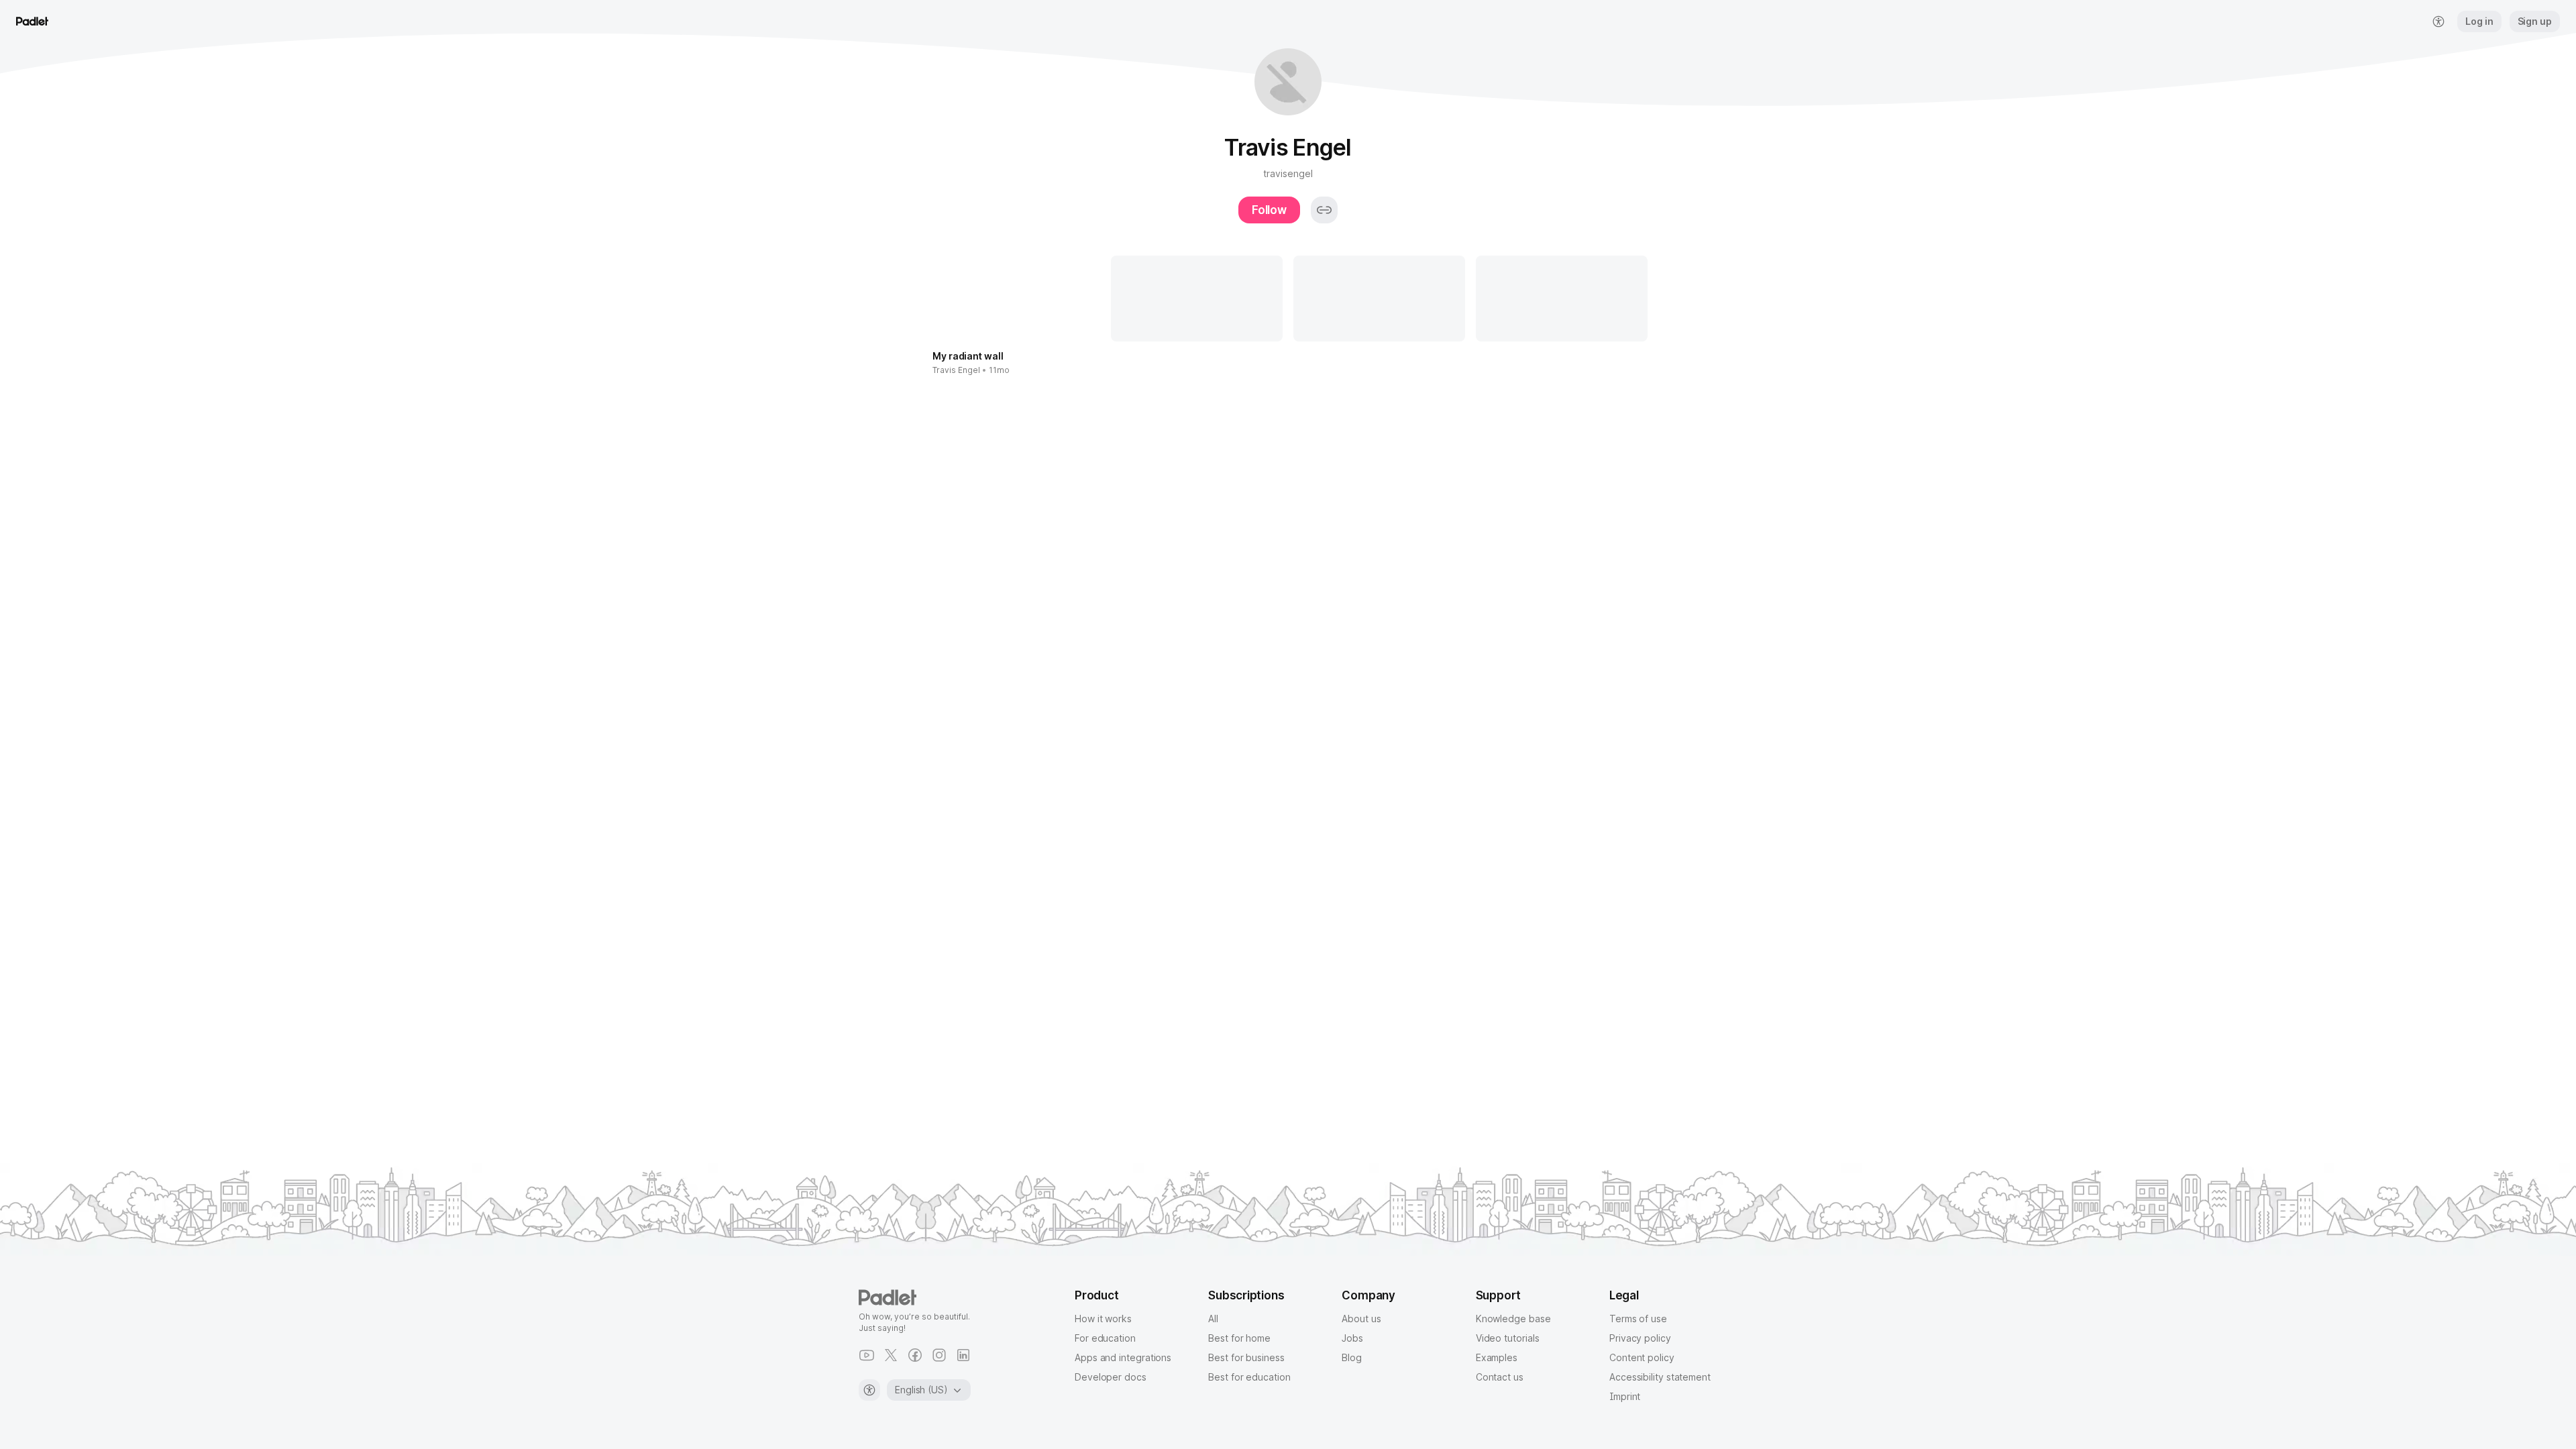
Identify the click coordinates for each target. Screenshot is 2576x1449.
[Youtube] (867, 1355)
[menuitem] (2438, 21)
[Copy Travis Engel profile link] (1324, 210)
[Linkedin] (963, 1355)
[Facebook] (915, 1355)
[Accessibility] (869, 1390)
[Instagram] (939, 1355)
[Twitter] (891, 1355)
